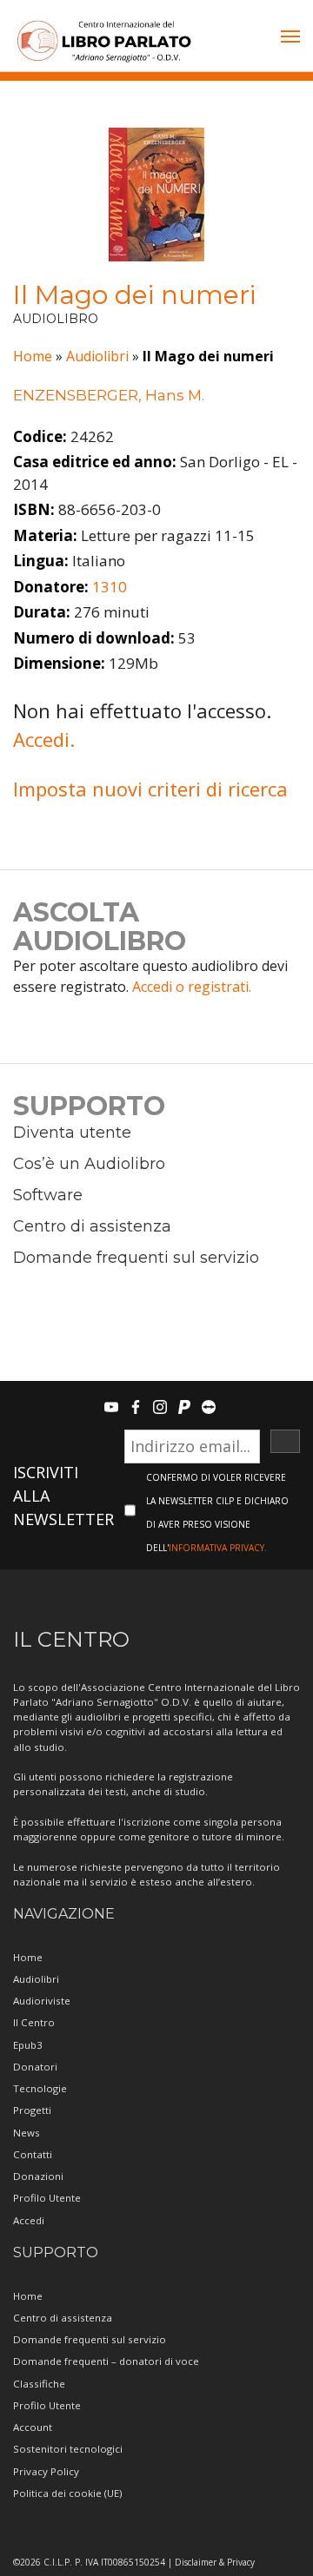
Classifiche (39, 2384)
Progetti (32, 2110)
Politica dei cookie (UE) (67, 2493)
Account (33, 2427)
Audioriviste (42, 2001)
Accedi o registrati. (192, 987)
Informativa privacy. (218, 1548)
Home (33, 356)
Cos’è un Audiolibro (89, 1164)
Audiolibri (97, 356)
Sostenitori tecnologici (68, 2449)
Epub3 (28, 2045)
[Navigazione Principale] (290, 38)
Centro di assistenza (92, 1226)
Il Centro (34, 2022)
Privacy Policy (46, 2471)
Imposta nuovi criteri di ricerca (150, 789)
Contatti (33, 2154)
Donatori (35, 2067)
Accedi (29, 2220)
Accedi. (44, 739)
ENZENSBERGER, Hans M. (109, 395)
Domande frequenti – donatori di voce (106, 2361)
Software (48, 1195)
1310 (110, 587)
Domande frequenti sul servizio (136, 1258)
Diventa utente (72, 1133)
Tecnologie (40, 2088)
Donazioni (38, 2176)
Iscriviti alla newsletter (63, 1496)
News (27, 2133)
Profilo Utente (47, 2198)
